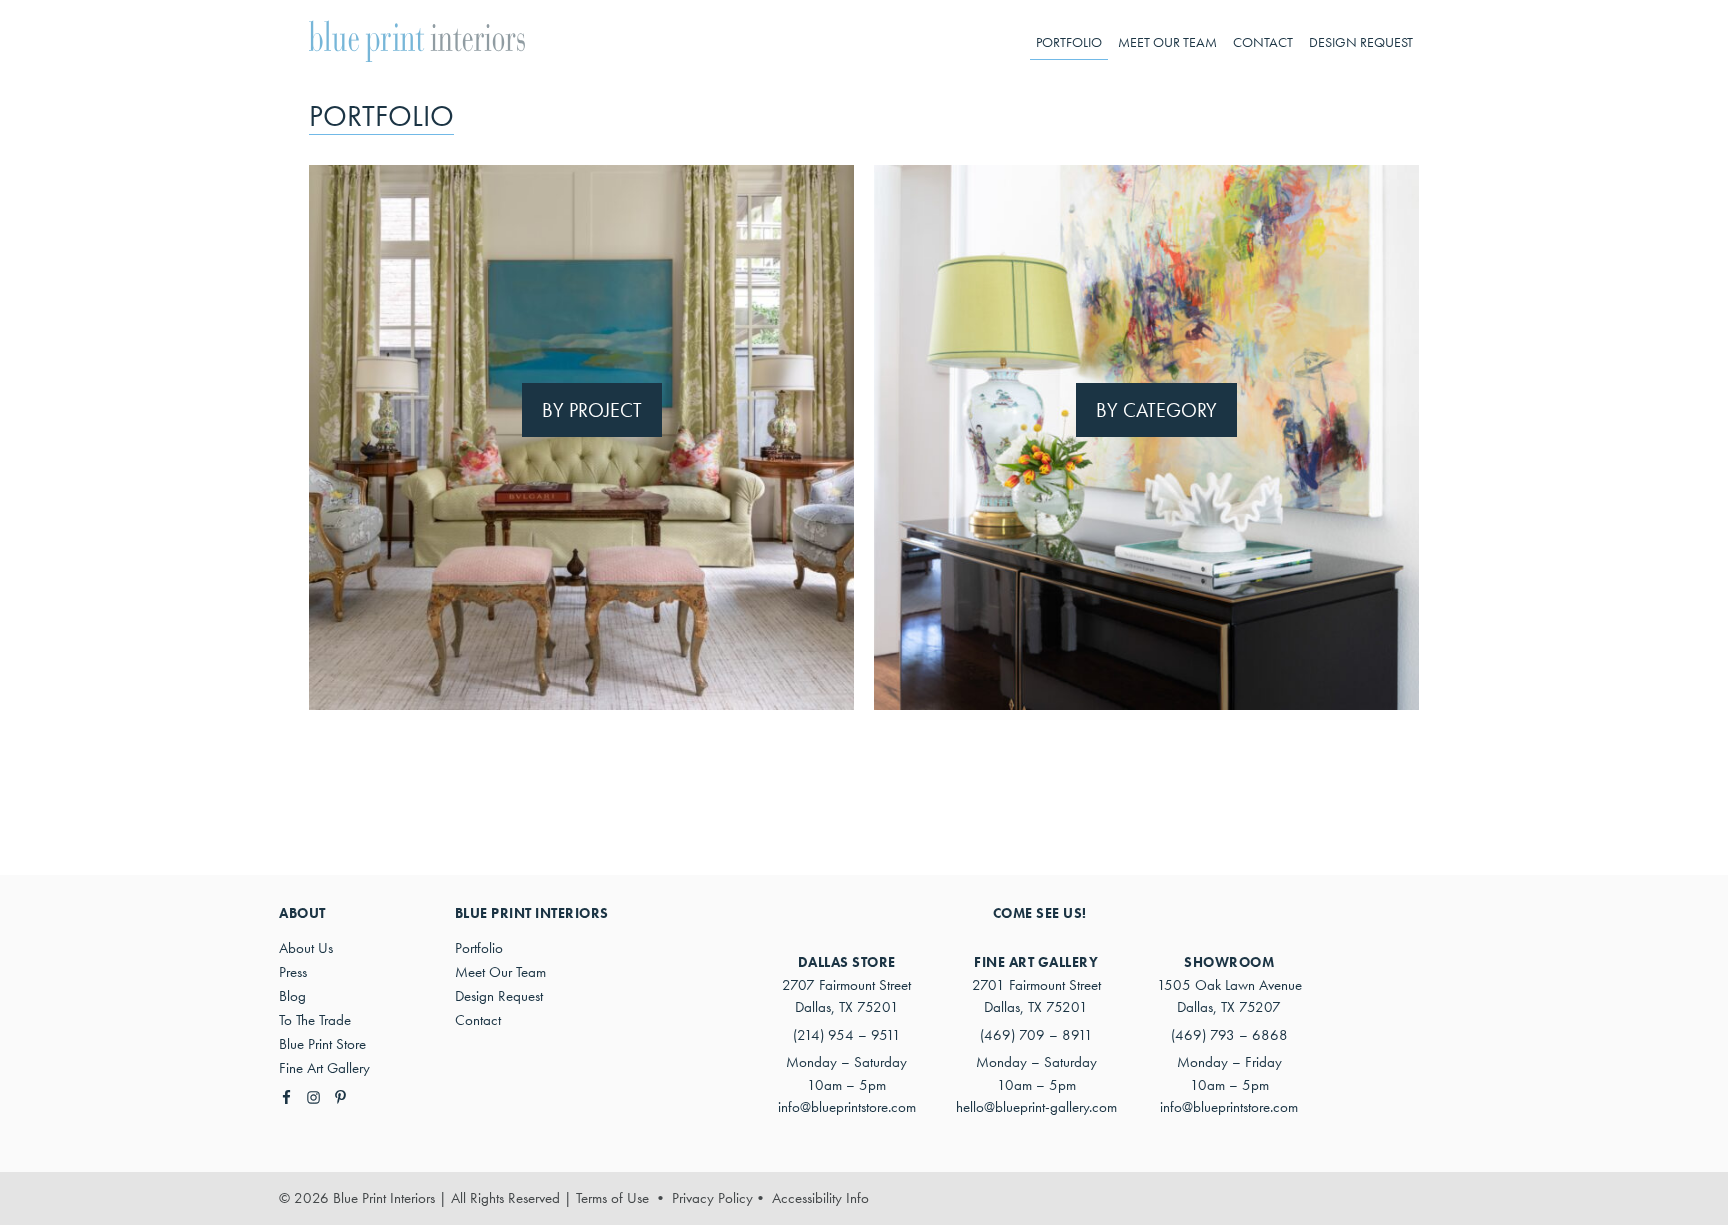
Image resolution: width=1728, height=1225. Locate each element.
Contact (478, 1020)
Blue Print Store (322, 1044)
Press (293, 972)
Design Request (499, 996)
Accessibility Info (820, 1198)
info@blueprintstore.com (847, 1107)
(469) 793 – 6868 (1229, 1035)
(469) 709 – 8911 (1036, 1035)
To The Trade (315, 1020)
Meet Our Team (500, 972)
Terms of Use (612, 1198)
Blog (292, 996)
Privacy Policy (712, 1198)
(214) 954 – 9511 (847, 1035)
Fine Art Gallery (324, 1068)
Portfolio (479, 948)
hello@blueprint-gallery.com (1036, 1107)
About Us (306, 948)
